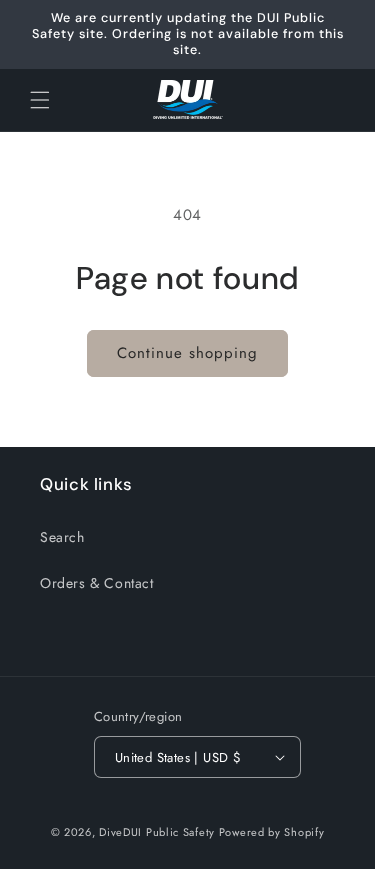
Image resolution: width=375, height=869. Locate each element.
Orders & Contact (97, 583)
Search (62, 537)
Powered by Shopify (272, 832)
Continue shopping (187, 353)
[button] (40, 100)
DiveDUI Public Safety (157, 832)
